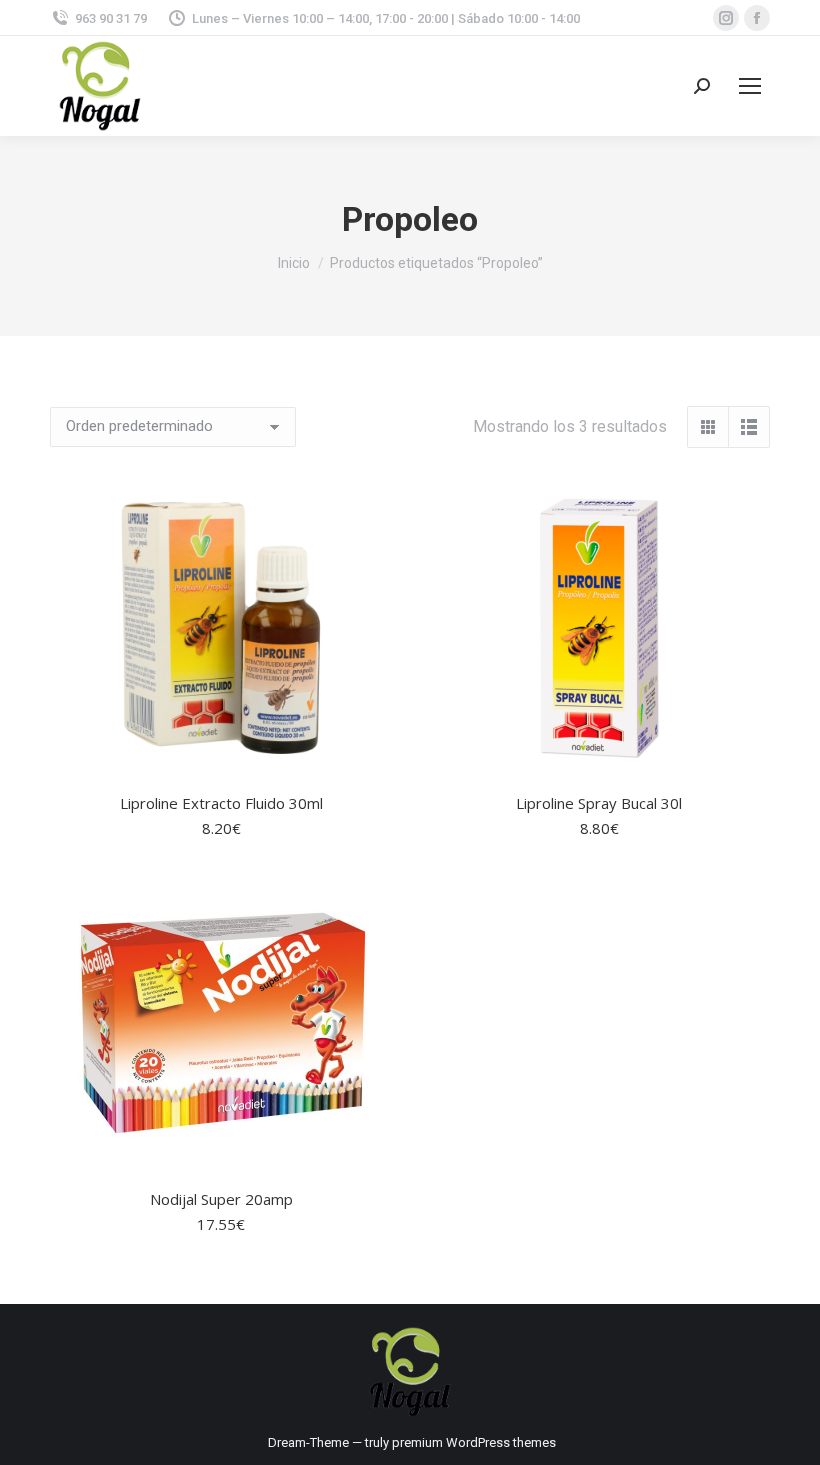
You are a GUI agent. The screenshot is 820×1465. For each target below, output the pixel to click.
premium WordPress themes (474, 1442)
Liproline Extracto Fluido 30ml (221, 803)
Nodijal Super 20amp (221, 1199)
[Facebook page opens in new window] (757, 18)
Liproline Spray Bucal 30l (599, 803)
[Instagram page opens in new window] (726, 18)
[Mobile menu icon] (750, 86)
